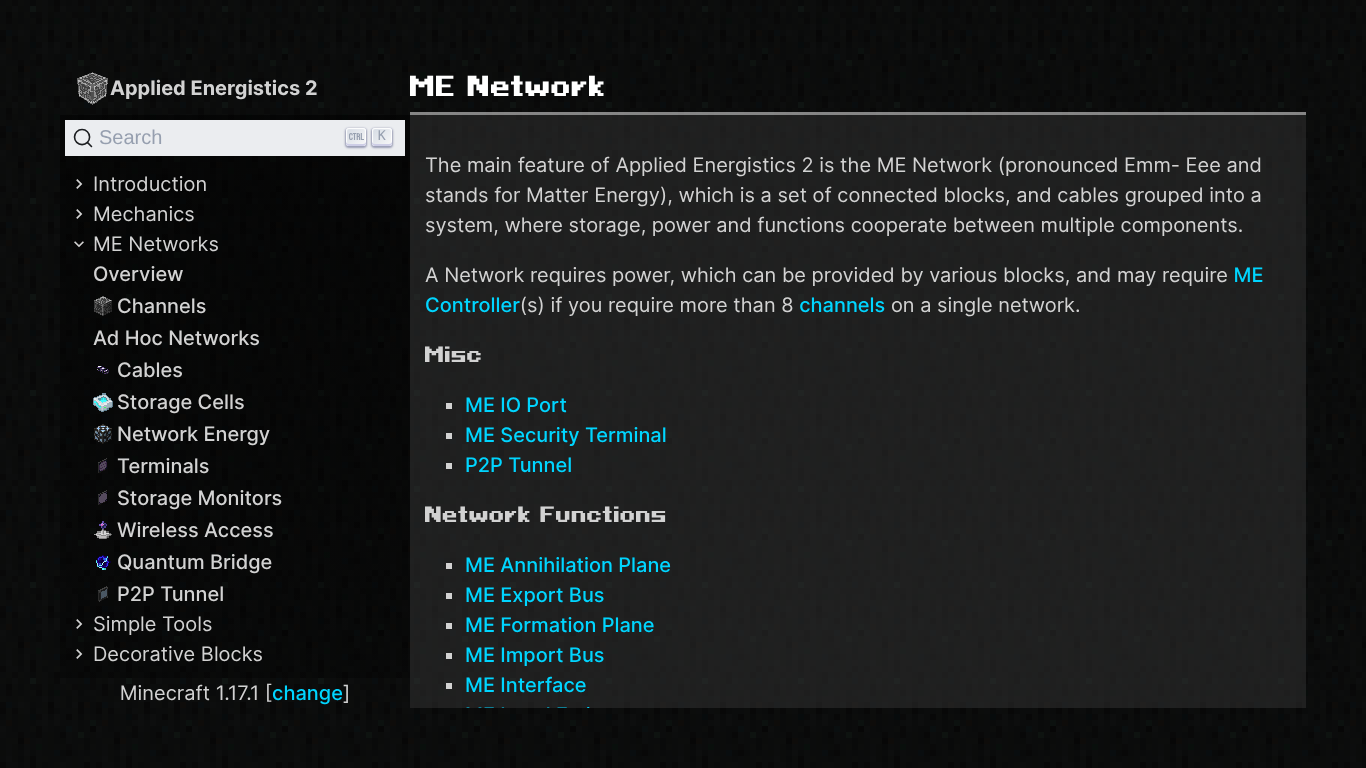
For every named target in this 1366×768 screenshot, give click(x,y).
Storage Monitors (199, 498)
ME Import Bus (535, 655)
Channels (161, 306)
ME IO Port (516, 405)
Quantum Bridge (194, 562)
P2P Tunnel (170, 594)
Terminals (163, 466)
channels (842, 305)
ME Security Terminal (566, 435)
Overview (138, 274)
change (307, 693)
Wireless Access (195, 530)
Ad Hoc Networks (176, 338)
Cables (150, 370)
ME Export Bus (535, 595)
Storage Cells (181, 402)
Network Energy (193, 434)
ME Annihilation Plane (568, 565)
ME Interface (526, 685)
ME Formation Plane (560, 625)
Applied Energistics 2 (214, 88)
